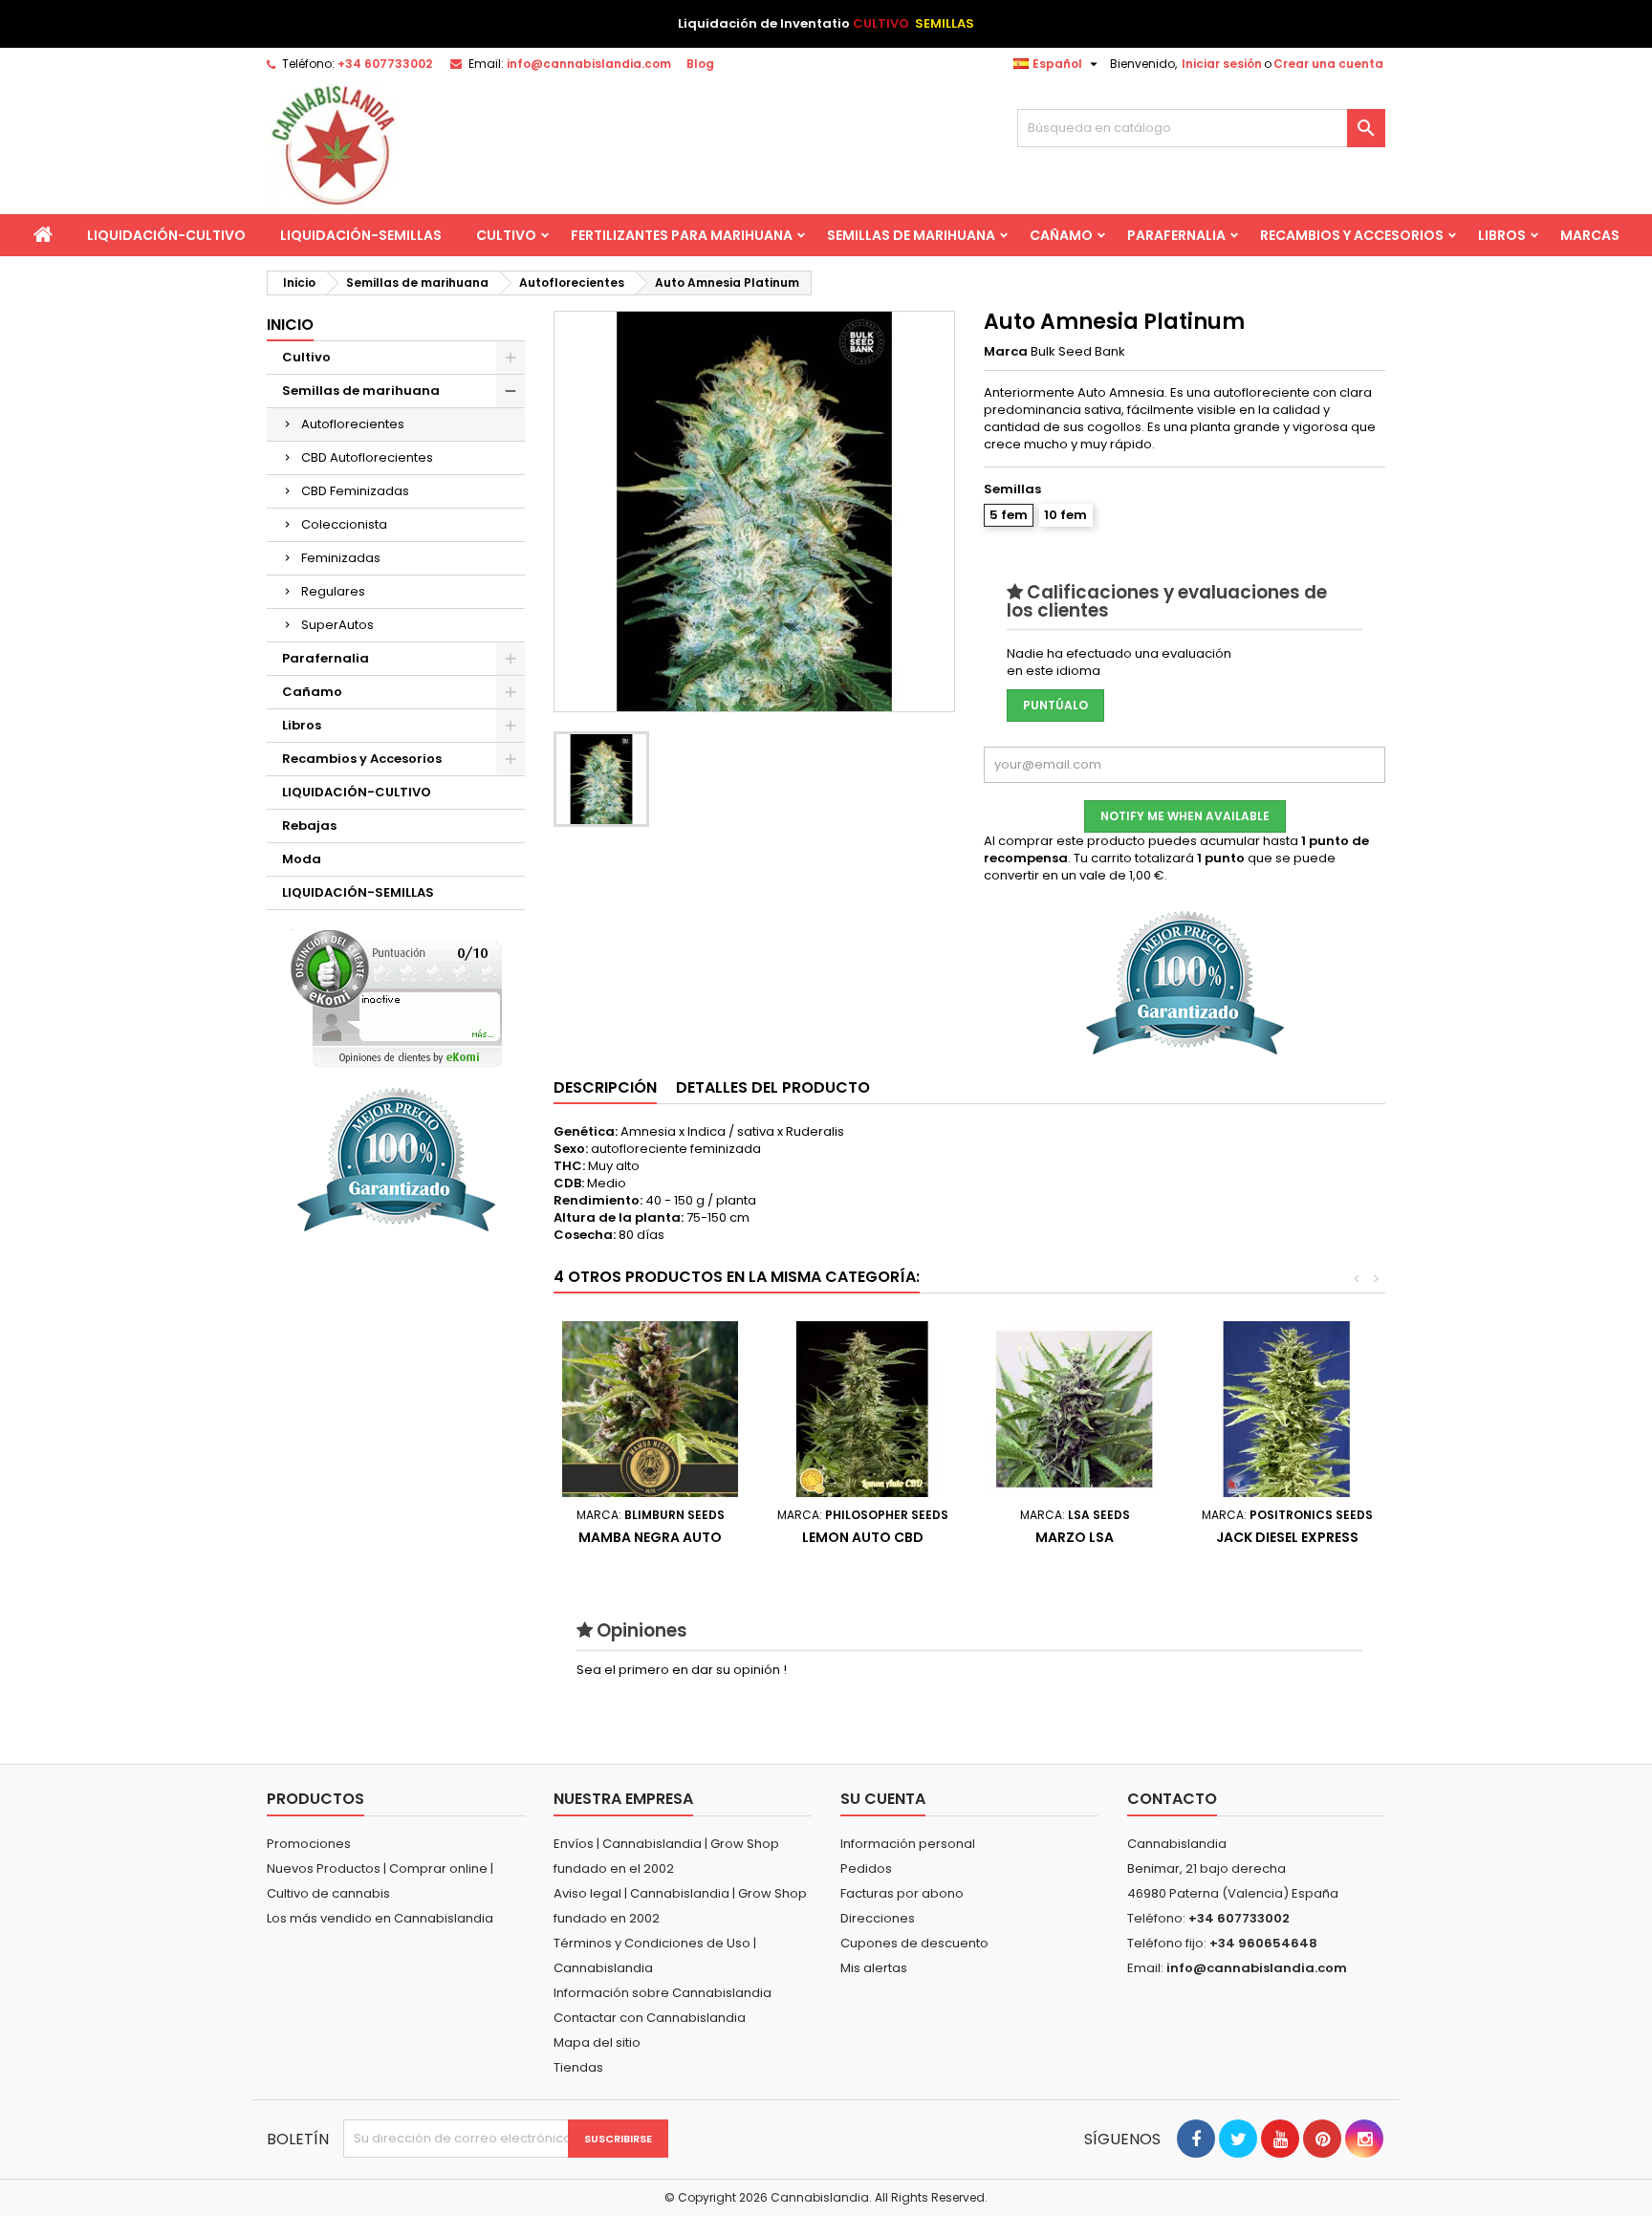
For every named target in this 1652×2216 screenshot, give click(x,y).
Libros (1502, 235)
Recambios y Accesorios (1352, 235)
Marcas (1590, 235)
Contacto (1172, 1799)
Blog (700, 64)
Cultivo (506, 235)
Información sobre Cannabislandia (663, 1993)
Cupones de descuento (914, 1943)
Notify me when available (1185, 816)
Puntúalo (1055, 705)
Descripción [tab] (605, 1087)
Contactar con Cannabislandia (650, 2018)
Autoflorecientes (353, 424)
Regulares (333, 591)
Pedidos (866, 1868)
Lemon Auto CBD (863, 1537)
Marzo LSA (1075, 1537)
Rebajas (309, 826)
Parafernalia (1176, 235)
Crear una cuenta (1328, 64)
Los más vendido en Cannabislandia (380, 1918)
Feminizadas (341, 558)
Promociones (309, 1844)
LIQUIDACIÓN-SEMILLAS (361, 235)
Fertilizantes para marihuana (682, 235)
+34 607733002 (385, 64)
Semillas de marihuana (911, 235)
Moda (302, 859)
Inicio (290, 325)
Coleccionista (344, 524)
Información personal (908, 1844)
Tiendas (578, 2067)
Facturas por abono (902, 1893)
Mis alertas (874, 1968)
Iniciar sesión (1222, 64)
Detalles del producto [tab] (773, 1087)
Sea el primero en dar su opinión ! (682, 1670)
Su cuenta (883, 1799)
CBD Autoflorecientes (367, 457)
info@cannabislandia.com (589, 64)
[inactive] (396, 999)
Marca (1006, 352)
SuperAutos (337, 625)
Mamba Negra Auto (650, 1537)
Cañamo (1061, 235)
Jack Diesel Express (1287, 1537)
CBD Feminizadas (355, 491)
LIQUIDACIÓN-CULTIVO (166, 235)
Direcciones (878, 1918)
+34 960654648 (1263, 1943)
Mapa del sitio (597, 2042)
